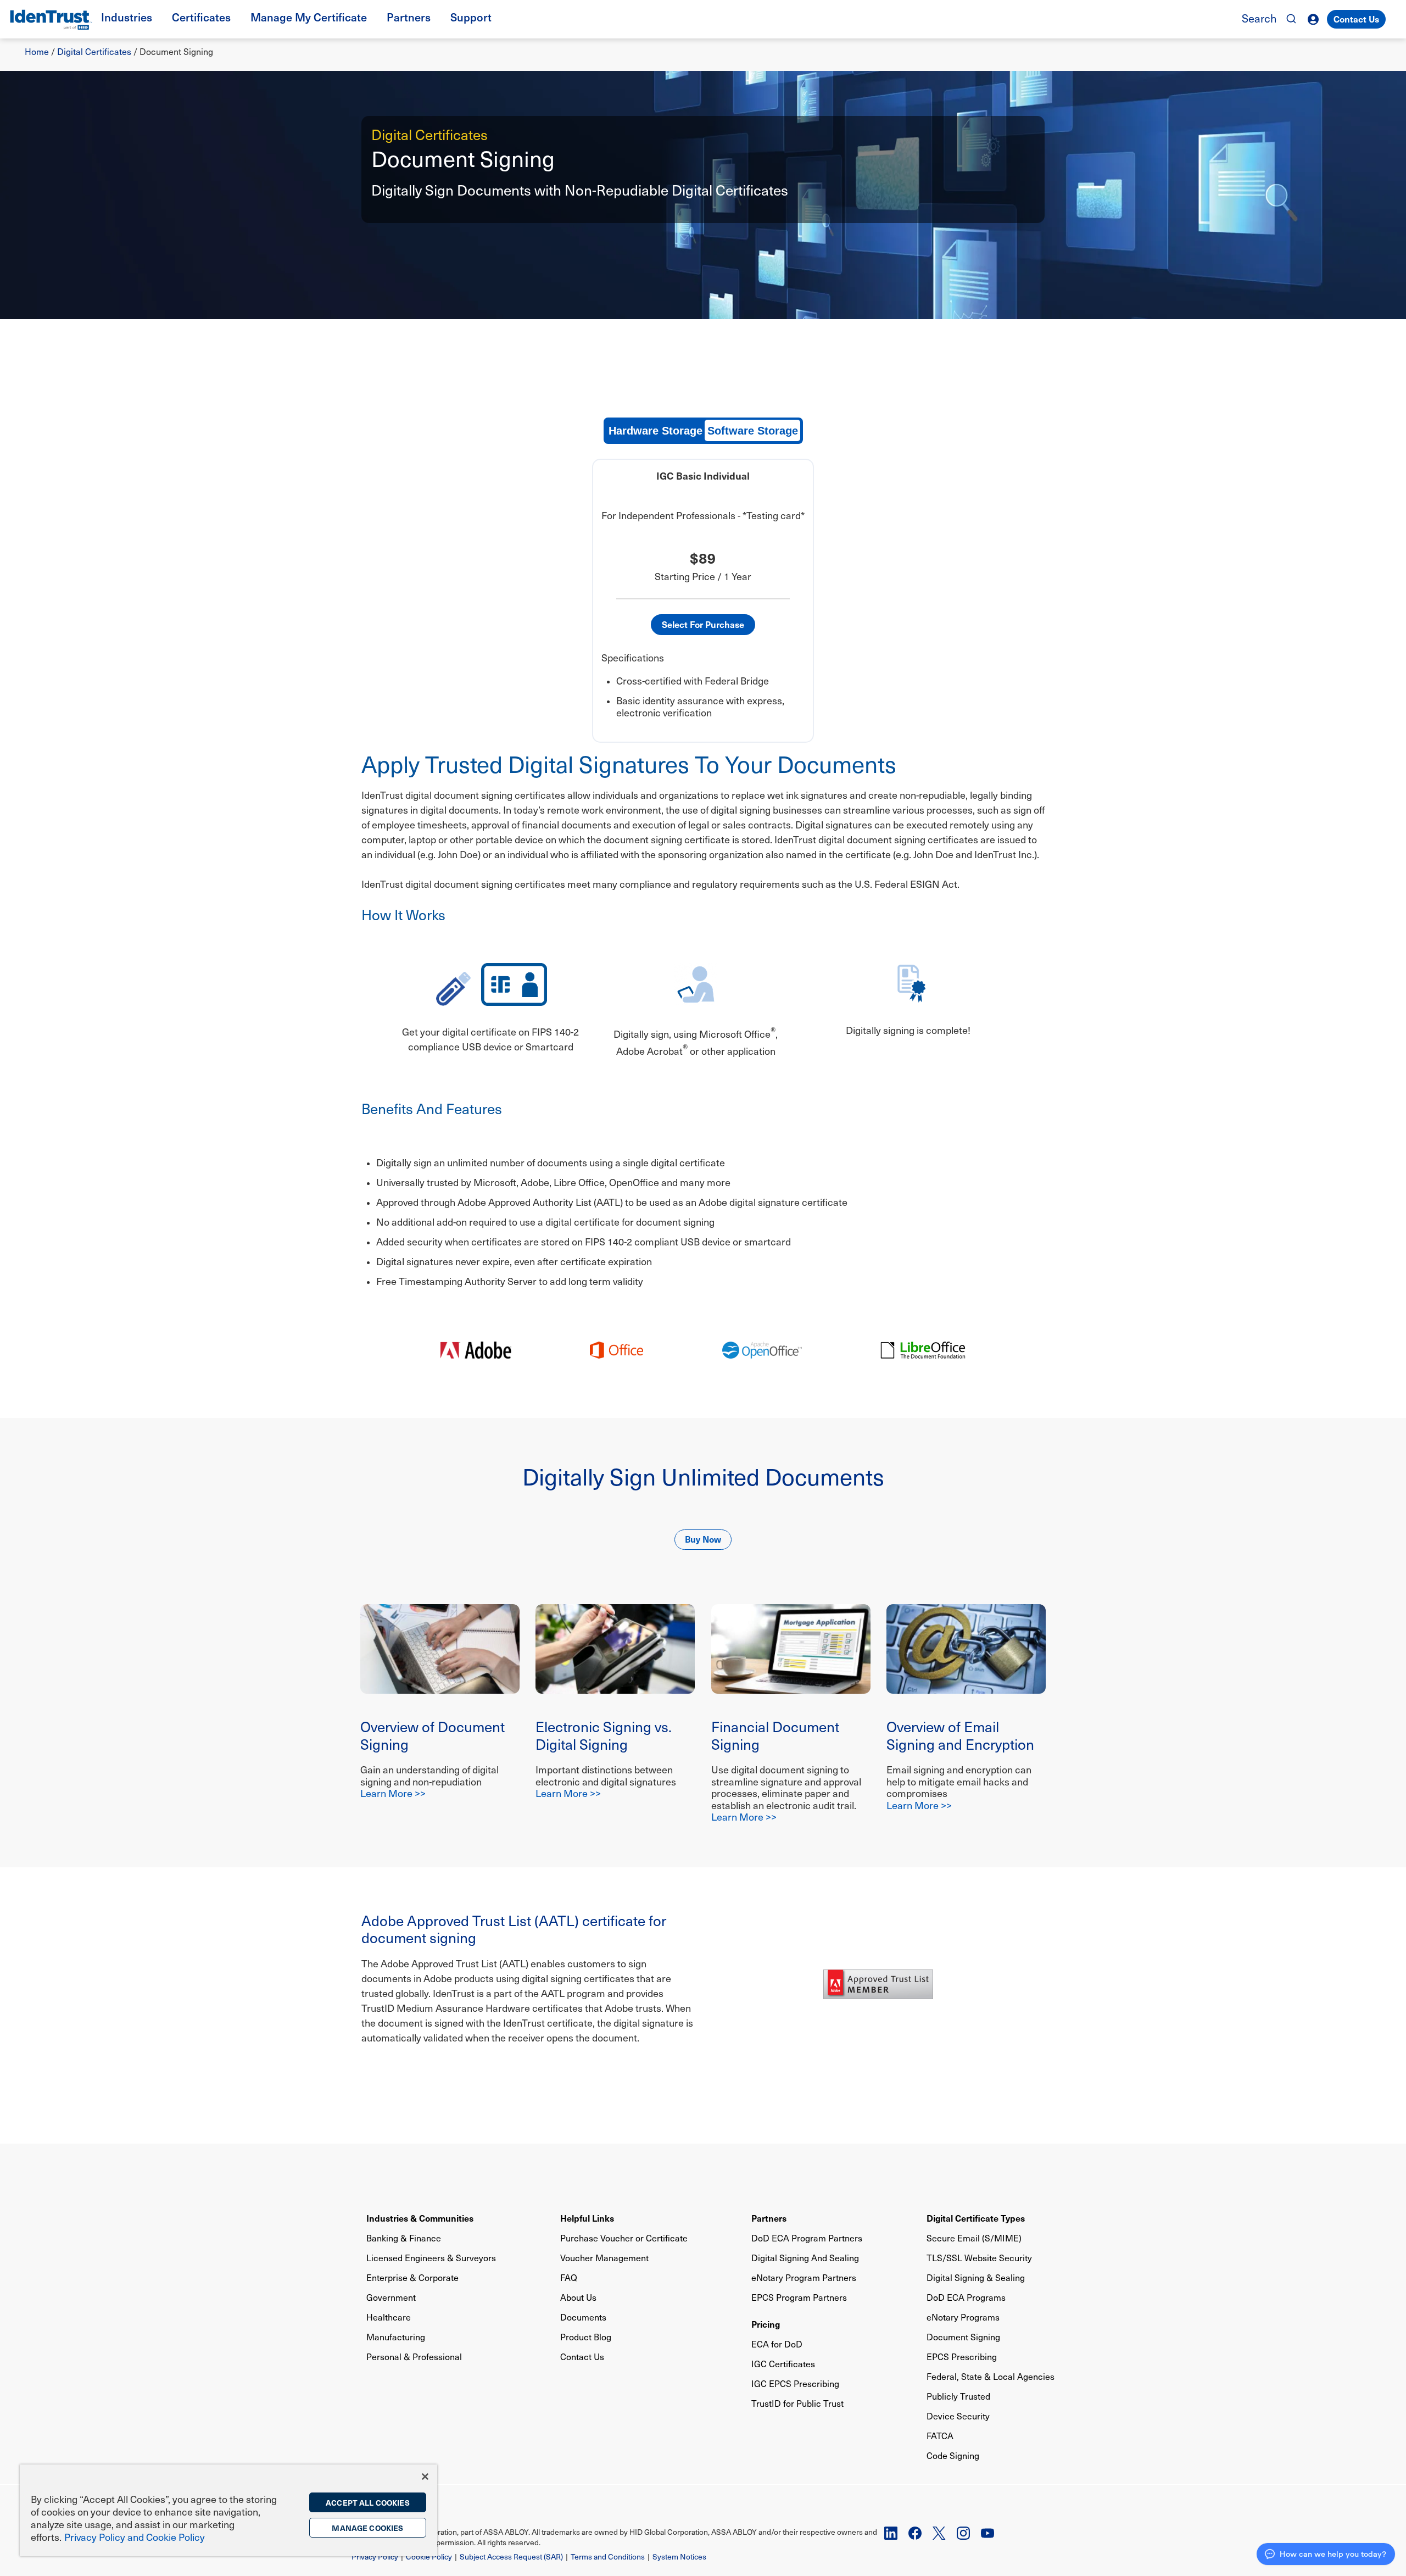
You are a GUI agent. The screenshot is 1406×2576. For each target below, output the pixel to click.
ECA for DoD (777, 2344)
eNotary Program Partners (804, 2277)
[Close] (425, 2477)
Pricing (766, 2324)
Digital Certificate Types (976, 2218)
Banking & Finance (404, 2238)
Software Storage (753, 431)
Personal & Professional (414, 2357)
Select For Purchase (703, 624)
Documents (583, 2317)
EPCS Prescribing (962, 2357)
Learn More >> (393, 1793)
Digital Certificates (94, 51)
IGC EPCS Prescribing (795, 2383)
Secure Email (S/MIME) (974, 2238)
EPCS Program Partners (799, 2297)
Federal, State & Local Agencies (991, 2376)
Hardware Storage (655, 431)
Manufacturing (396, 2337)
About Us (578, 2297)
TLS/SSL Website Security (979, 2258)
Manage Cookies (367, 2528)
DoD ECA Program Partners (807, 2238)
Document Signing (963, 2337)
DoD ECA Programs (966, 2297)
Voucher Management (604, 2258)
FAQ (569, 2277)
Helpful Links (587, 2218)
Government (391, 2297)
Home (37, 51)
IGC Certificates (783, 2364)
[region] (228, 2510)
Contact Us (1356, 19)
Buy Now (703, 1539)
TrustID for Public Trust (797, 2403)
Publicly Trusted (958, 2396)
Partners (769, 2218)
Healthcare (389, 2317)
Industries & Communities (420, 2218)
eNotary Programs (963, 2317)
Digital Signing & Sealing (976, 2277)
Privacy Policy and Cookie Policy (135, 2537)
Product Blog (586, 2337)
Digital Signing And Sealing (805, 2258)
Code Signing (953, 2455)
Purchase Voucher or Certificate (624, 2238)
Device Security (958, 2416)
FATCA (940, 2436)
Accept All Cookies (368, 2502)
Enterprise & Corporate (412, 2277)
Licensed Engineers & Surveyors (431, 2258)
